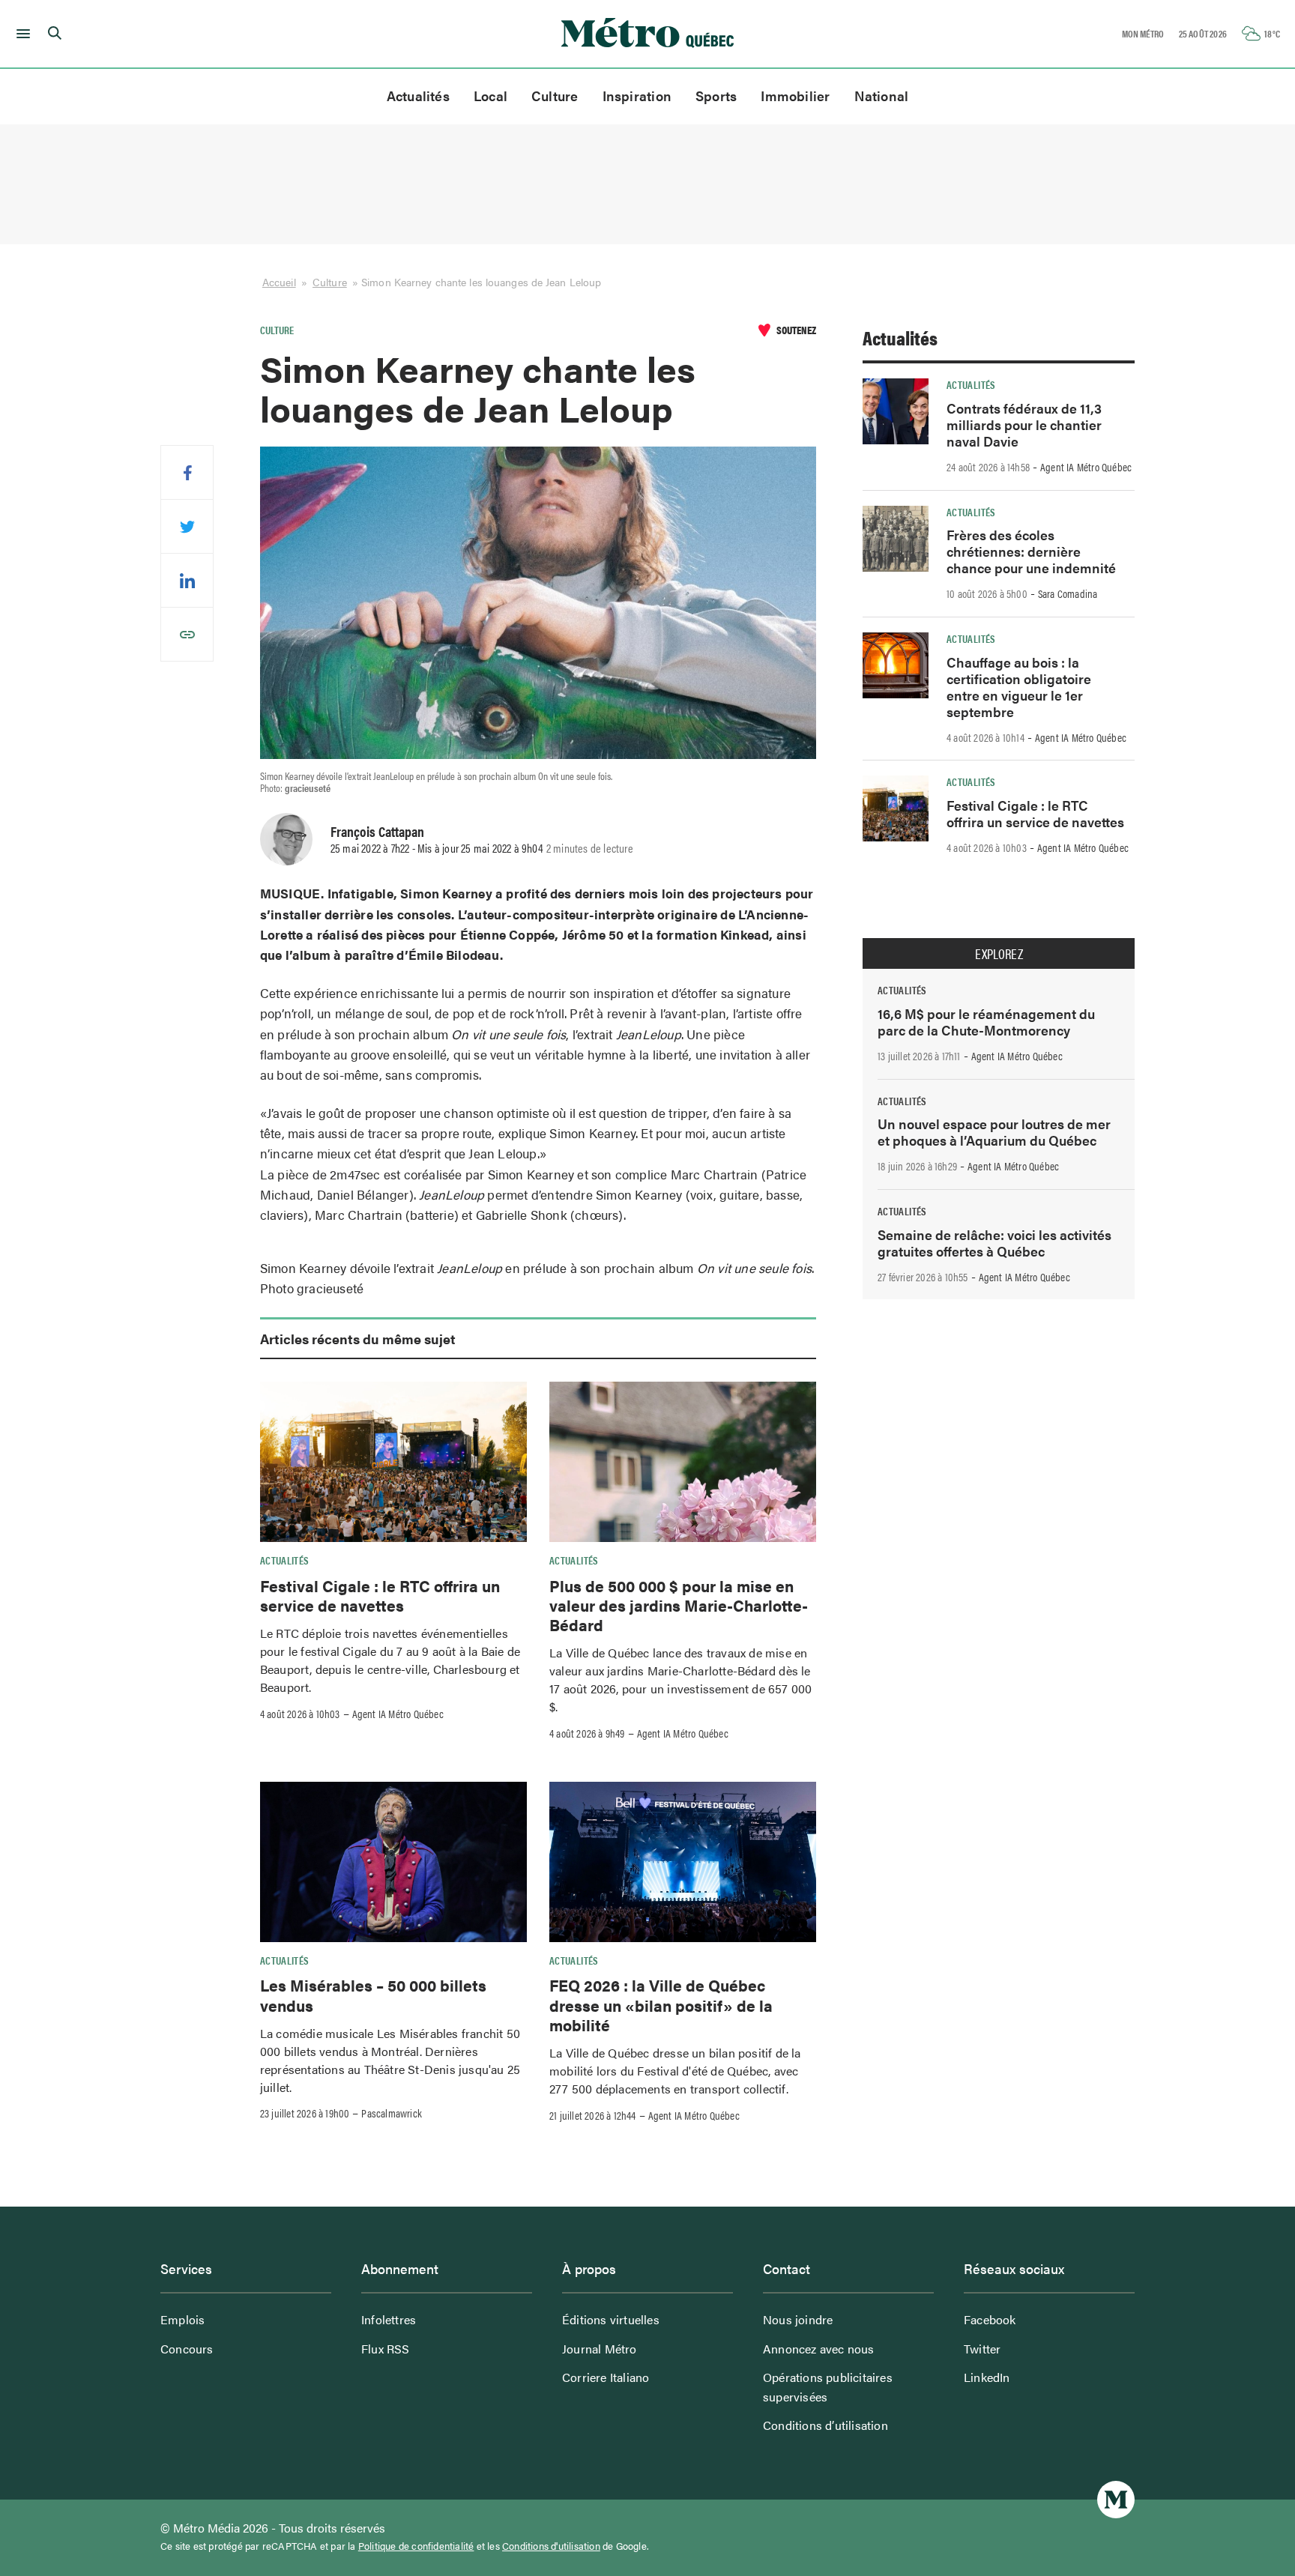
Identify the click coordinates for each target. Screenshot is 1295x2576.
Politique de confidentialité (416, 2546)
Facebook (990, 2319)
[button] (21, 34)
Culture (555, 96)
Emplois (182, 2319)
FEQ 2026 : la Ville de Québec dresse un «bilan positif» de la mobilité (661, 2005)
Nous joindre (798, 2319)
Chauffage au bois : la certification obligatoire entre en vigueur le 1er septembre (1019, 687)
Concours (187, 2349)
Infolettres (389, 2319)
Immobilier (795, 96)
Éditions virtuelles (611, 2319)
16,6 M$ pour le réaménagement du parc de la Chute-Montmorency (986, 1022)
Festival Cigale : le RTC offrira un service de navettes (380, 1595)
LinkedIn (987, 2377)
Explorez (999, 954)
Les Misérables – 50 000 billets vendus (373, 1995)
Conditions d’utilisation (825, 2425)
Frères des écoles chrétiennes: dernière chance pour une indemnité (1031, 551)
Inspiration (637, 96)
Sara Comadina (1068, 593)
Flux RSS (386, 2349)
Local (490, 96)
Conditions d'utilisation (551, 2546)
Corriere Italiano (606, 2377)
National (882, 96)
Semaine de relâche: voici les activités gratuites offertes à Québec (994, 1243)
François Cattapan (377, 831)
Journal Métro (600, 2349)
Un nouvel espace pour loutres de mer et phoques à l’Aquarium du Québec (994, 1132)
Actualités (418, 96)
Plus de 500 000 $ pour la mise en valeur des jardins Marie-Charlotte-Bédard (679, 1605)
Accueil (279, 282)
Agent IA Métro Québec (398, 1714)
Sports (716, 96)
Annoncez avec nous (819, 2349)
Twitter (982, 2349)
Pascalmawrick (392, 2113)
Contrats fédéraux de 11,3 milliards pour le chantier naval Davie (1024, 424)
